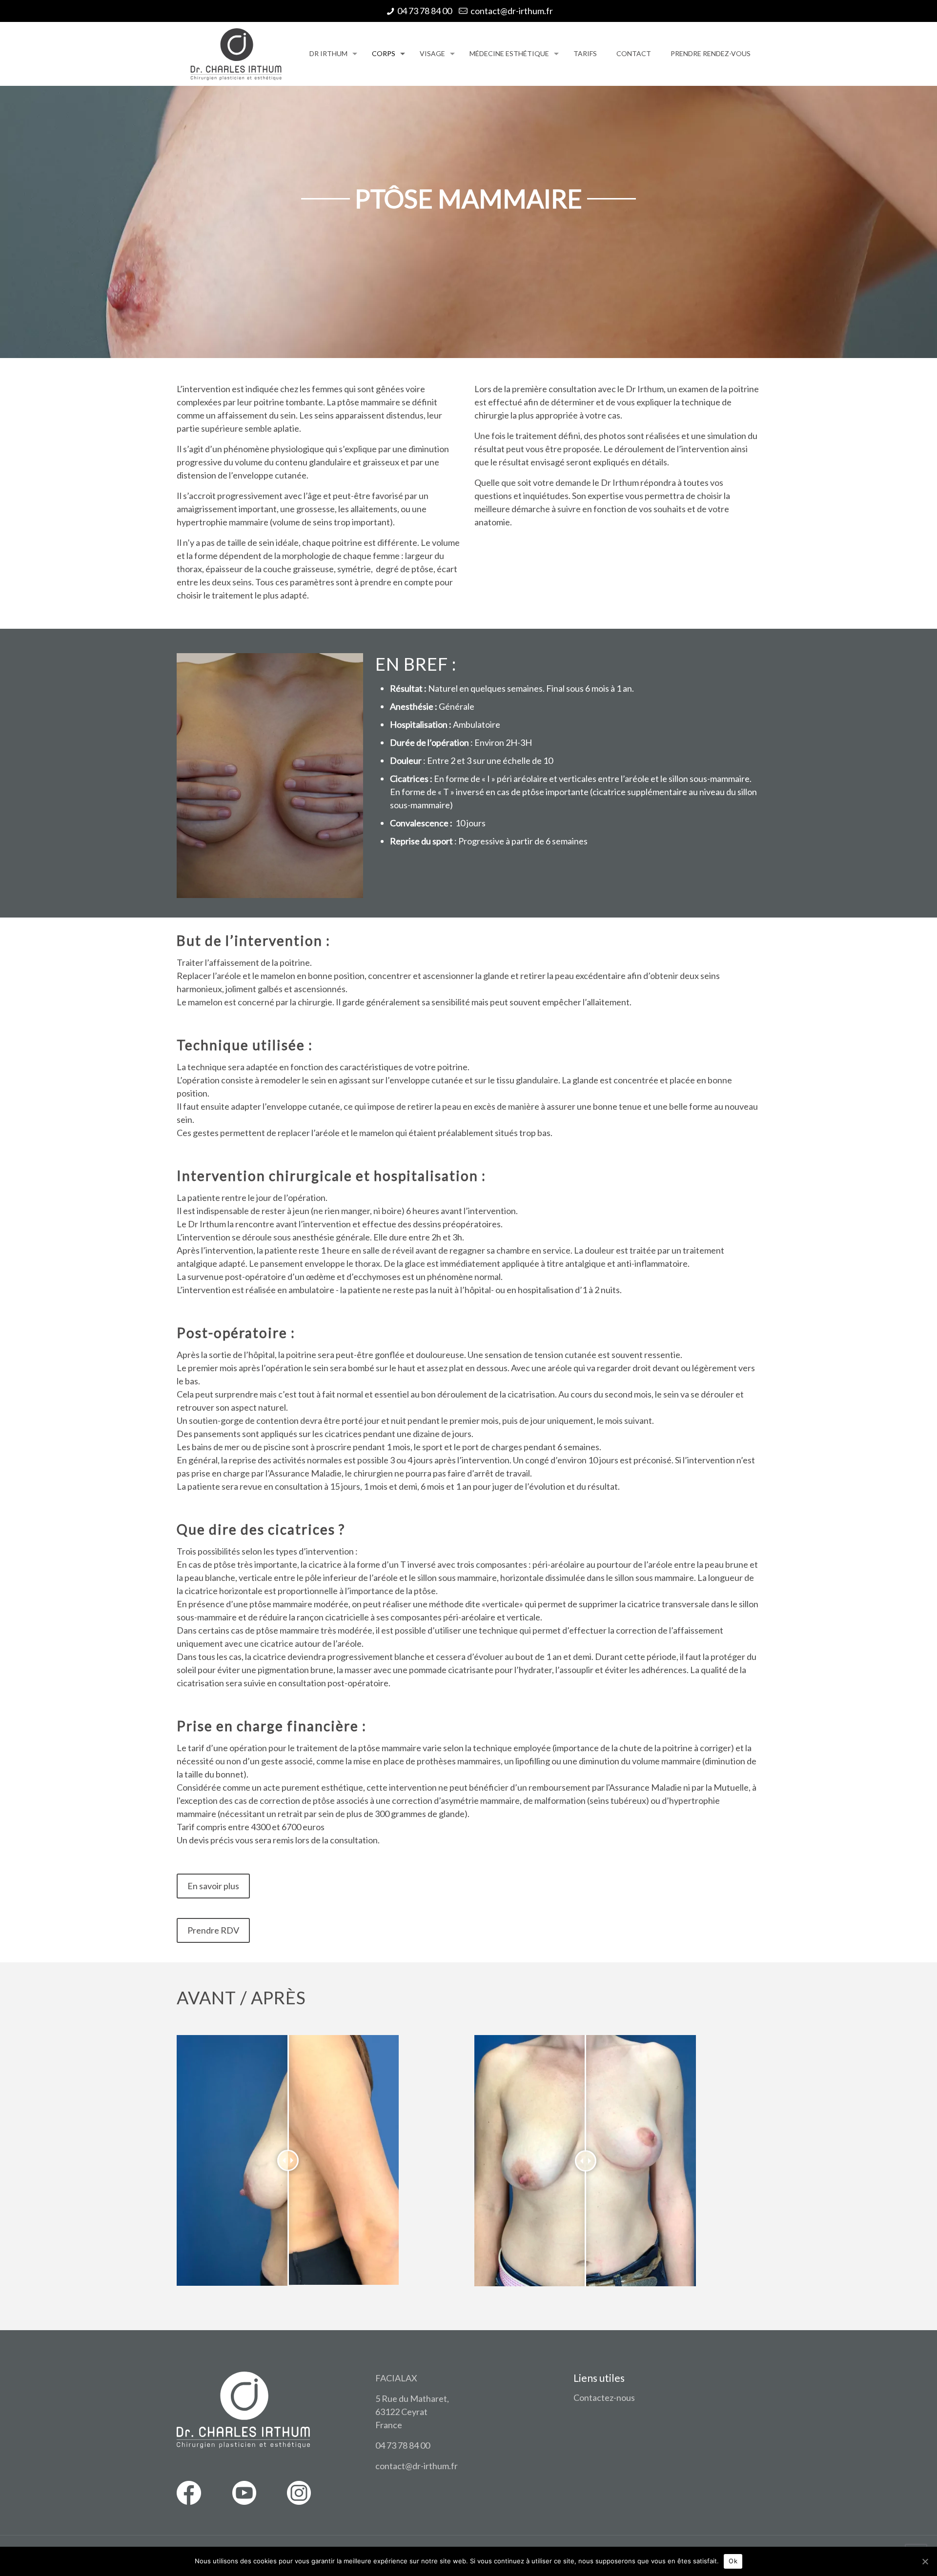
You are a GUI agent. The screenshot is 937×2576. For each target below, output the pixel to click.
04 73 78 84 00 (425, 11)
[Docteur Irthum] (235, 54)
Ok (733, 2561)
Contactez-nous (604, 2397)
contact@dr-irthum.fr (512, 11)
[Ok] (925, 2561)
